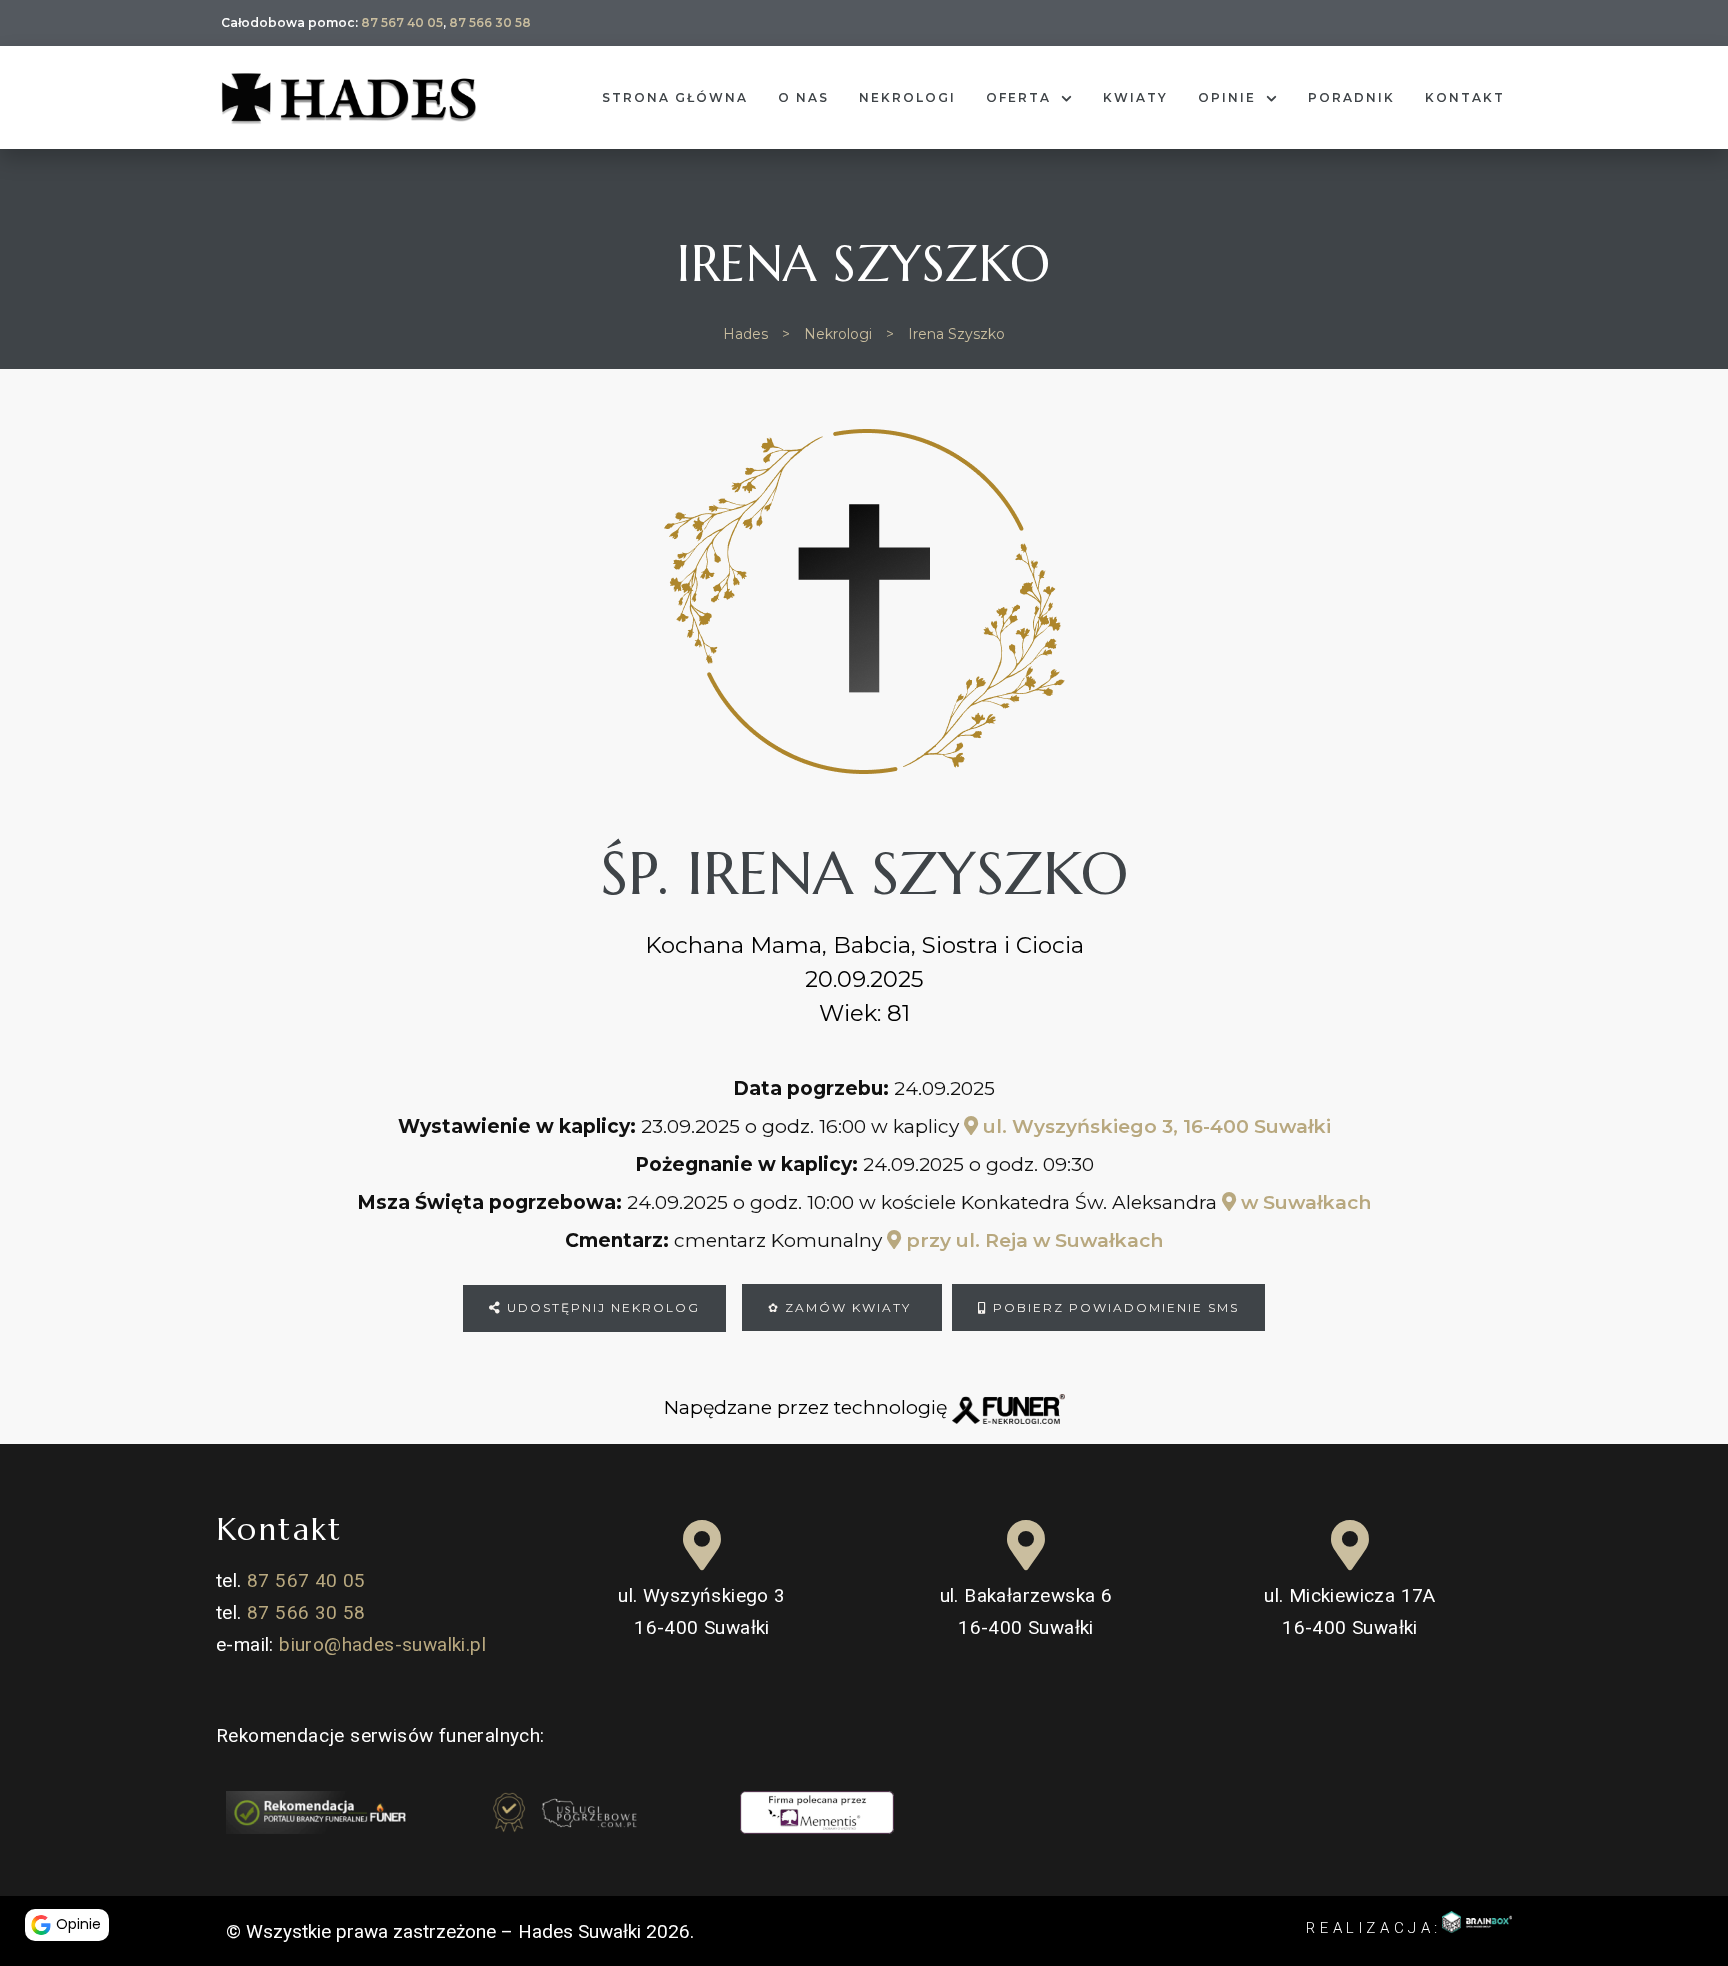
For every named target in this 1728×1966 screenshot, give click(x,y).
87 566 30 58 (490, 22)
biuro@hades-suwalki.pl (382, 1644)
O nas (803, 97)
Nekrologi (907, 97)
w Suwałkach (1303, 1202)
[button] (35, 1873)
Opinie (1227, 97)
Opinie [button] (78, 1924)
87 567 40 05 (402, 22)
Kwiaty (1135, 97)
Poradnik (1351, 97)
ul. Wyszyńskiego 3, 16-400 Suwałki (1154, 1126)
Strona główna (675, 97)
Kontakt (1465, 97)
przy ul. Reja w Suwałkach (1032, 1240)
